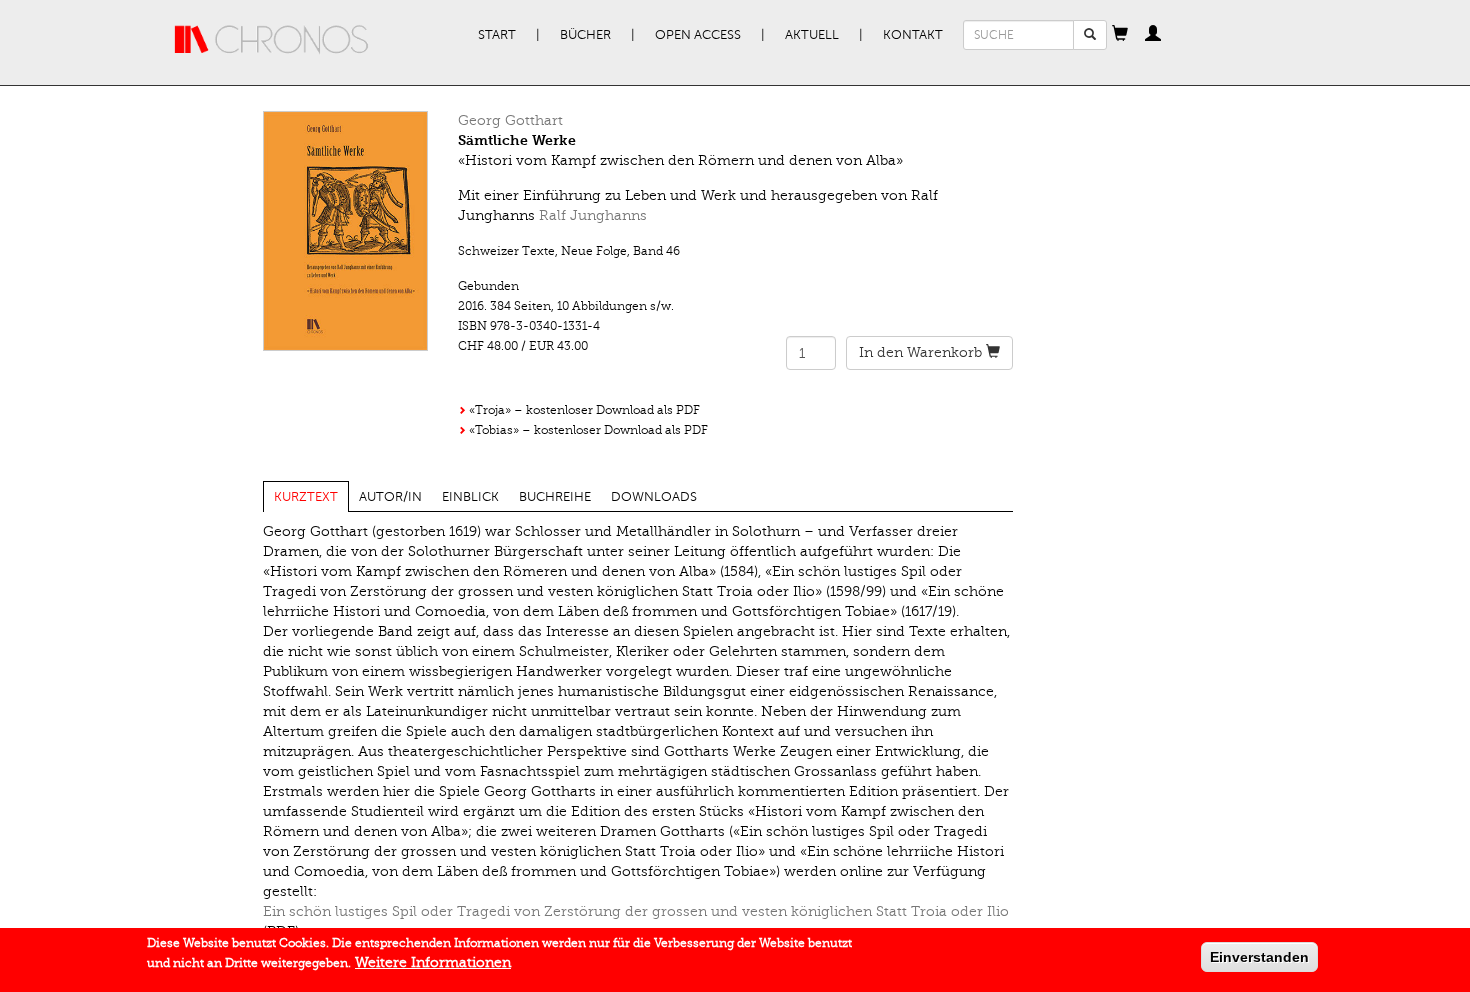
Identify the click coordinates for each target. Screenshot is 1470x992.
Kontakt (913, 35)
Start (497, 35)
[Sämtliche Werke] (345, 231)
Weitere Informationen (433, 962)
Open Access (698, 35)
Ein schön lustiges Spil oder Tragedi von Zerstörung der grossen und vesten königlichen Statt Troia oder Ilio (636, 911)
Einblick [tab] (470, 497)
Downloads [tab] (654, 497)
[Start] (272, 40)
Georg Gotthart (510, 120)
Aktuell (812, 35)
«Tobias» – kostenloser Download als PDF (588, 430)
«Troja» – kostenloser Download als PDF (584, 410)
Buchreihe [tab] (555, 497)
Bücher (585, 35)
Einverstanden (1259, 957)
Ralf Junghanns (593, 215)
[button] (1120, 35)
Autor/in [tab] (390, 497)
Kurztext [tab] (306, 497)
